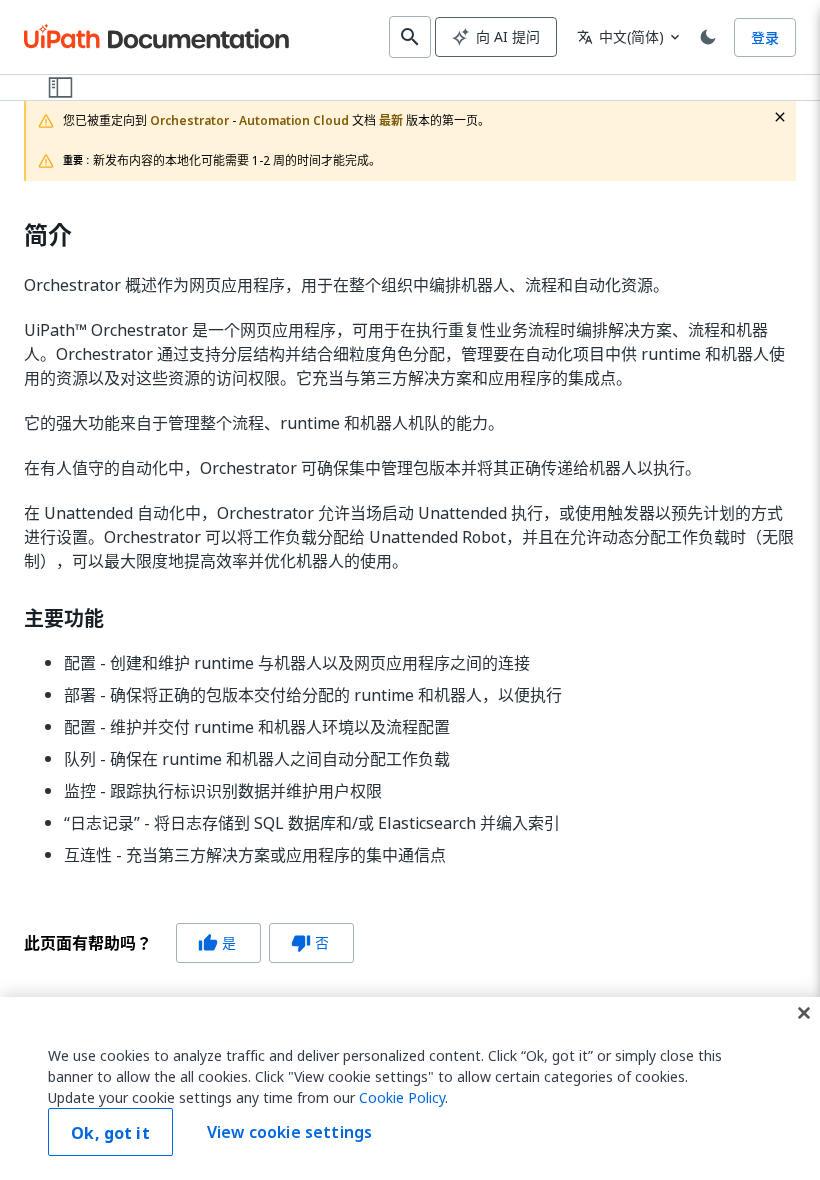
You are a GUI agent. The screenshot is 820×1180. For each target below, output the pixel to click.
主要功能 (64, 619)
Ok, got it (110, 1133)
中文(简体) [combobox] (620, 36)
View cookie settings (289, 1132)
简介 (48, 235)
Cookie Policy (402, 1097)
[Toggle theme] (708, 37)
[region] (410, 1088)
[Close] (804, 1013)
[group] (189, 943)
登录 (765, 37)
